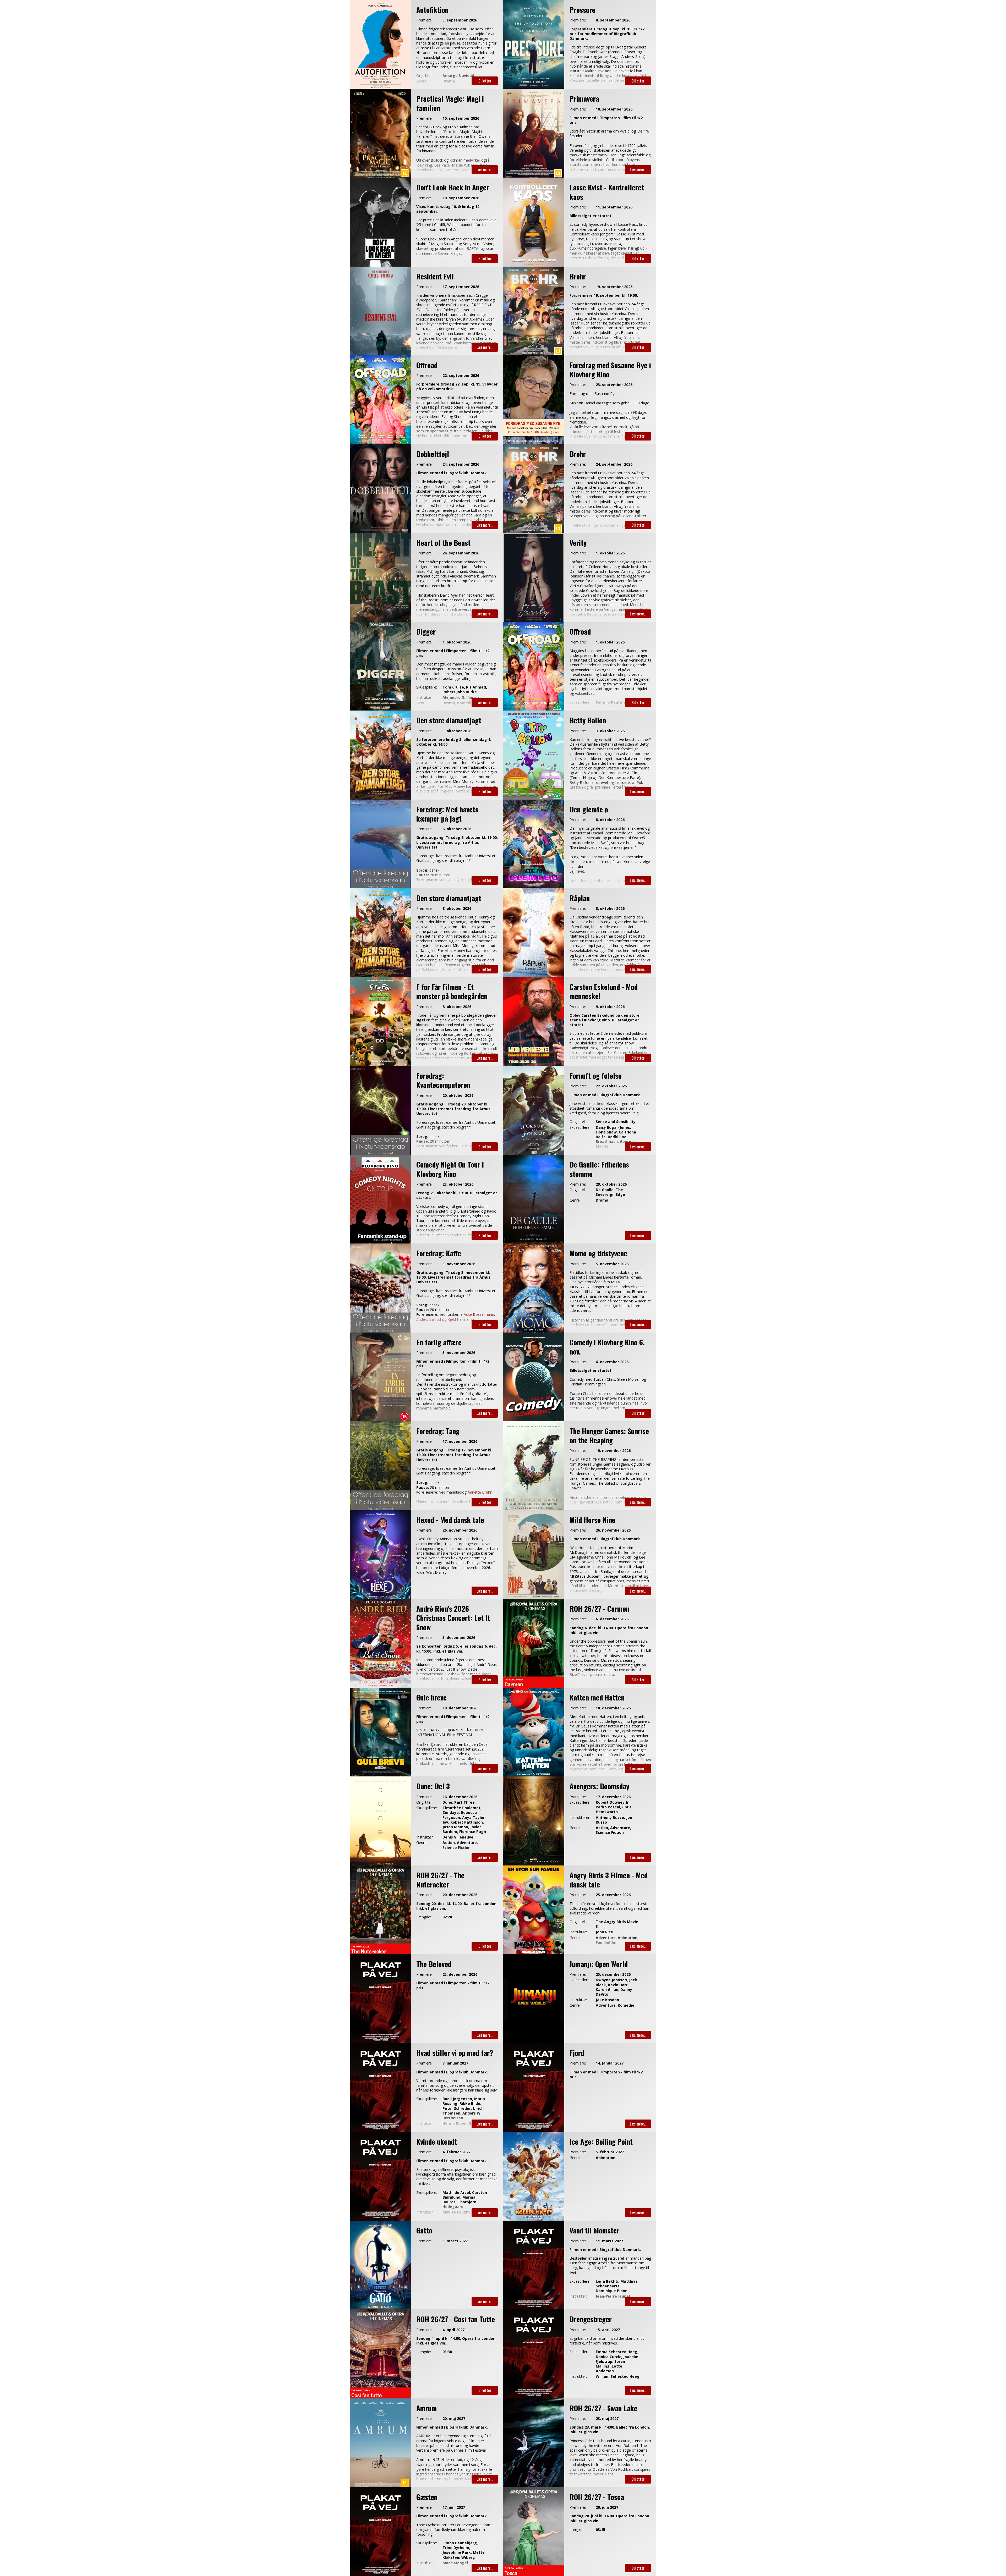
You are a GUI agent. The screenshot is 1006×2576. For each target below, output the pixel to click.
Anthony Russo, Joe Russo (614, 1820)
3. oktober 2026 (457, 731)
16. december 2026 (460, 1797)
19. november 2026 (613, 1451)
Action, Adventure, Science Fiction (613, 1830)
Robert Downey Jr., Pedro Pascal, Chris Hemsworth (614, 1807)
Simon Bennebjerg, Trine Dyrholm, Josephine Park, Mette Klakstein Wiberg (464, 2550)
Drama (602, 1200)
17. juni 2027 (454, 2507)
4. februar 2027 (456, 2152)
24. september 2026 (461, 464)
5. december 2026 (459, 1638)
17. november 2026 (460, 1441)
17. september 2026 (461, 287)
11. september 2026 (614, 207)
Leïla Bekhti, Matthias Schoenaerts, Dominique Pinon (617, 2286)
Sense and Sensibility (616, 1122)
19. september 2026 (614, 287)
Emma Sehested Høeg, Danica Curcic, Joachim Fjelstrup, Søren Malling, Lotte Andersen (617, 2361)
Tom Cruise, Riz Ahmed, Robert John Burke (465, 690)
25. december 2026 (613, 1895)
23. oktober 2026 (458, 1184)
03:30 (447, 2352)
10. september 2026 (461, 118)
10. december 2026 (460, 1708)
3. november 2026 (459, 1264)
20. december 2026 (460, 1895)
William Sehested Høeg (618, 2376)
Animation (606, 2158)
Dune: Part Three (459, 1802)
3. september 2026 (460, 20)
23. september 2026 (614, 385)
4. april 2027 (453, 2330)
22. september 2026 (461, 376)
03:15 (600, 2530)
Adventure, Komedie (615, 2005)
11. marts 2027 (609, 2241)
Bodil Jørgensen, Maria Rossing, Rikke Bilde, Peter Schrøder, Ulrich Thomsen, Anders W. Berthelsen (464, 2108)
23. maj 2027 (607, 2419)
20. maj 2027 (454, 2419)
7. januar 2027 (455, 2063)
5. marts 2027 (455, 2241)
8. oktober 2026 (610, 820)
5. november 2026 (612, 1264)
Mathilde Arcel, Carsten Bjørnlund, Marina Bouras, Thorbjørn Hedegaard (465, 2200)
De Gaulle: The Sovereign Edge (610, 1192)
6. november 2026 (612, 1362)
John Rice (604, 1932)
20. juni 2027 (607, 2507)
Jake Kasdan (607, 2000)
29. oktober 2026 (611, 1184)
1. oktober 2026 (610, 553)
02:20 (447, 1917)
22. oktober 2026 (611, 1086)
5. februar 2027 (610, 2152)
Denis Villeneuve (458, 1837)
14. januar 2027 (610, 2063)
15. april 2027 (608, 2330)
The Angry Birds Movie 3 (617, 1924)
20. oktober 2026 (458, 1096)
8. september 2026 (613, 20)
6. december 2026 (612, 1619)
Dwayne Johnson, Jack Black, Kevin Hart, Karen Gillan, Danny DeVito (616, 1987)
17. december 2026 (613, 1797)
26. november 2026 (460, 1530)
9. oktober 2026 (610, 1007)
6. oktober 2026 (457, 829)
